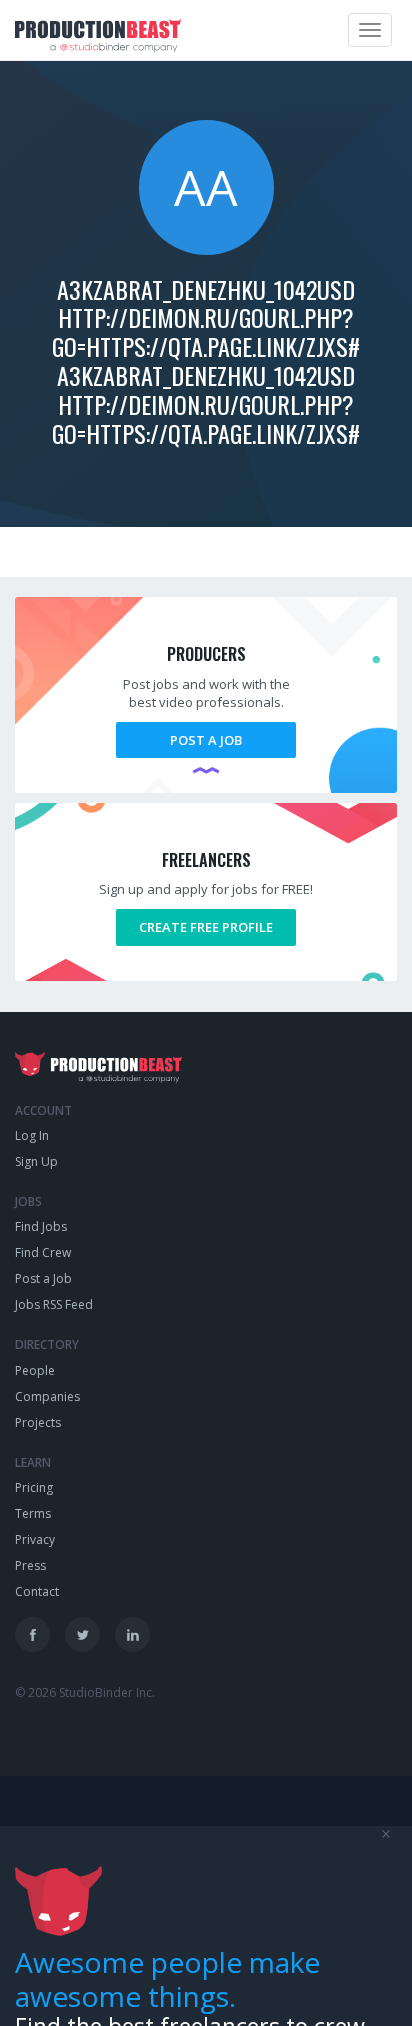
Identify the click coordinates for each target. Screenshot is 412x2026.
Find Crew (43, 1252)
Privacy (35, 1539)
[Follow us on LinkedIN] (132, 1634)
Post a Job (206, 740)
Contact (37, 1591)
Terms (33, 1513)
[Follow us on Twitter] (82, 1634)
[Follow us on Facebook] (32, 1634)
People (35, 1370)
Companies (47, 1396)
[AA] (206, 250)
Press (30, 1565)
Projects (38, 1422)
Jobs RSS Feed (54, 1304)
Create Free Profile (206, 927)
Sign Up (36, 1161)
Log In (32, 1135)
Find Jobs (41, 1226)
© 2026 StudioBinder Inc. (85, 1692)
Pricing (34, 1487)
